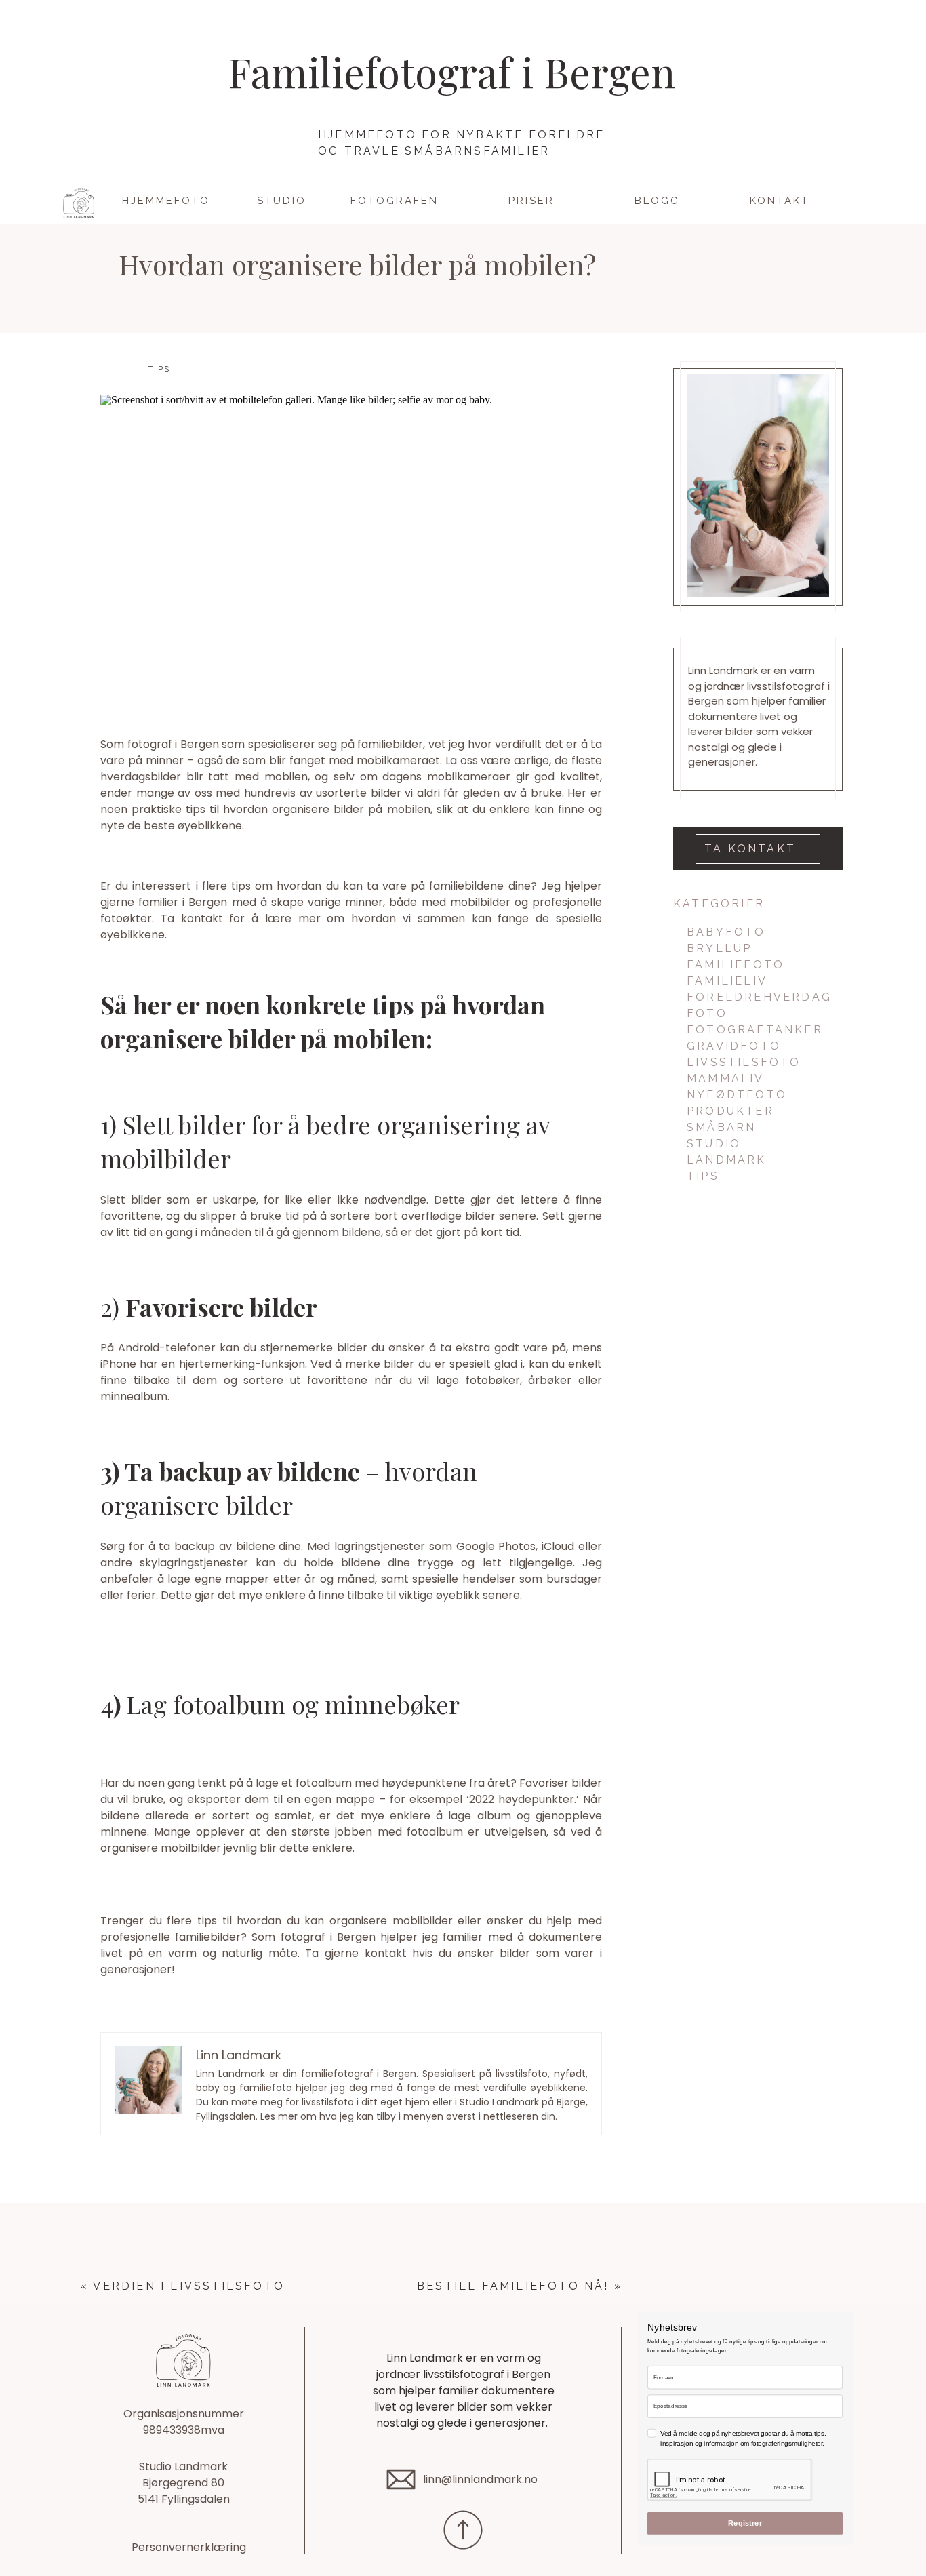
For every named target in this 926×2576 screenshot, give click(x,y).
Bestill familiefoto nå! (513, 2286)
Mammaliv (726, 1078)
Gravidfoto (734, 1046)
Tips (159, 369)
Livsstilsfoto (744, 1062)
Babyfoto (726, 932)
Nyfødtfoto (737, 1095)
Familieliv (727, 981)
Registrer (745, 2523)
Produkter (730, 1111)
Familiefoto (736, 965)
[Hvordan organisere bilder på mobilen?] (351, 551)
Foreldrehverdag (759, 997)
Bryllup (719, 948)
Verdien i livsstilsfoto (189, 2286)
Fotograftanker (755, 1030)
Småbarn (721, 1127)
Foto (707, 1013)
